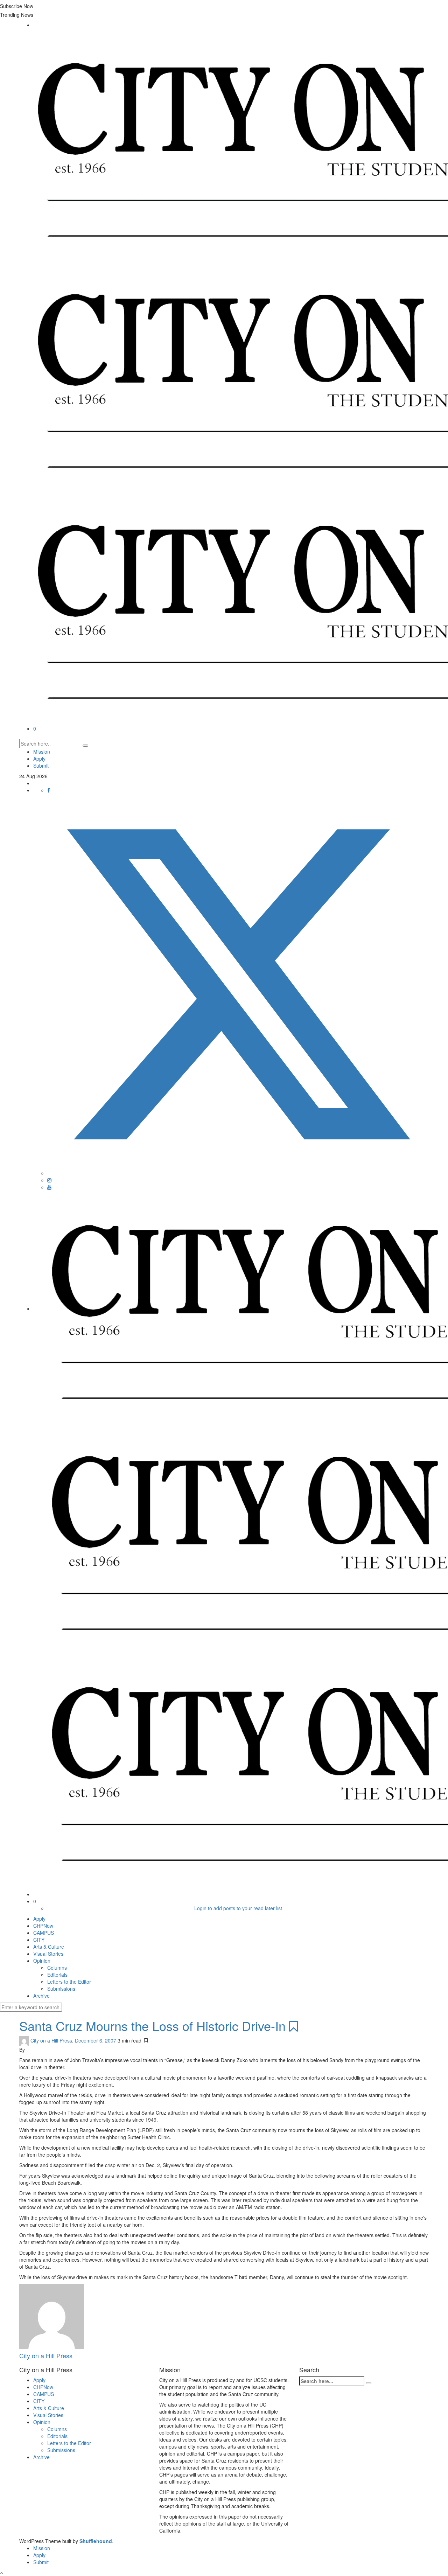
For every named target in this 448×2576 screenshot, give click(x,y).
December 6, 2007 (96, 2040)
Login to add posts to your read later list (238, 1908)
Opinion (42, 1961)
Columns (57, 1968)
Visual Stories (48, 1954)
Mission (42, 752)
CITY (39, 1940)
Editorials (57, 1975)
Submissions (61, 1989)
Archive (41, 1996)
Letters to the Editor (69, 1982)
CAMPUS (44, 1933)
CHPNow (43, 1926)
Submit (41, 766)
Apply (39, 759)
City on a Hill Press (51, 2040)
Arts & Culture (49, 1947)
